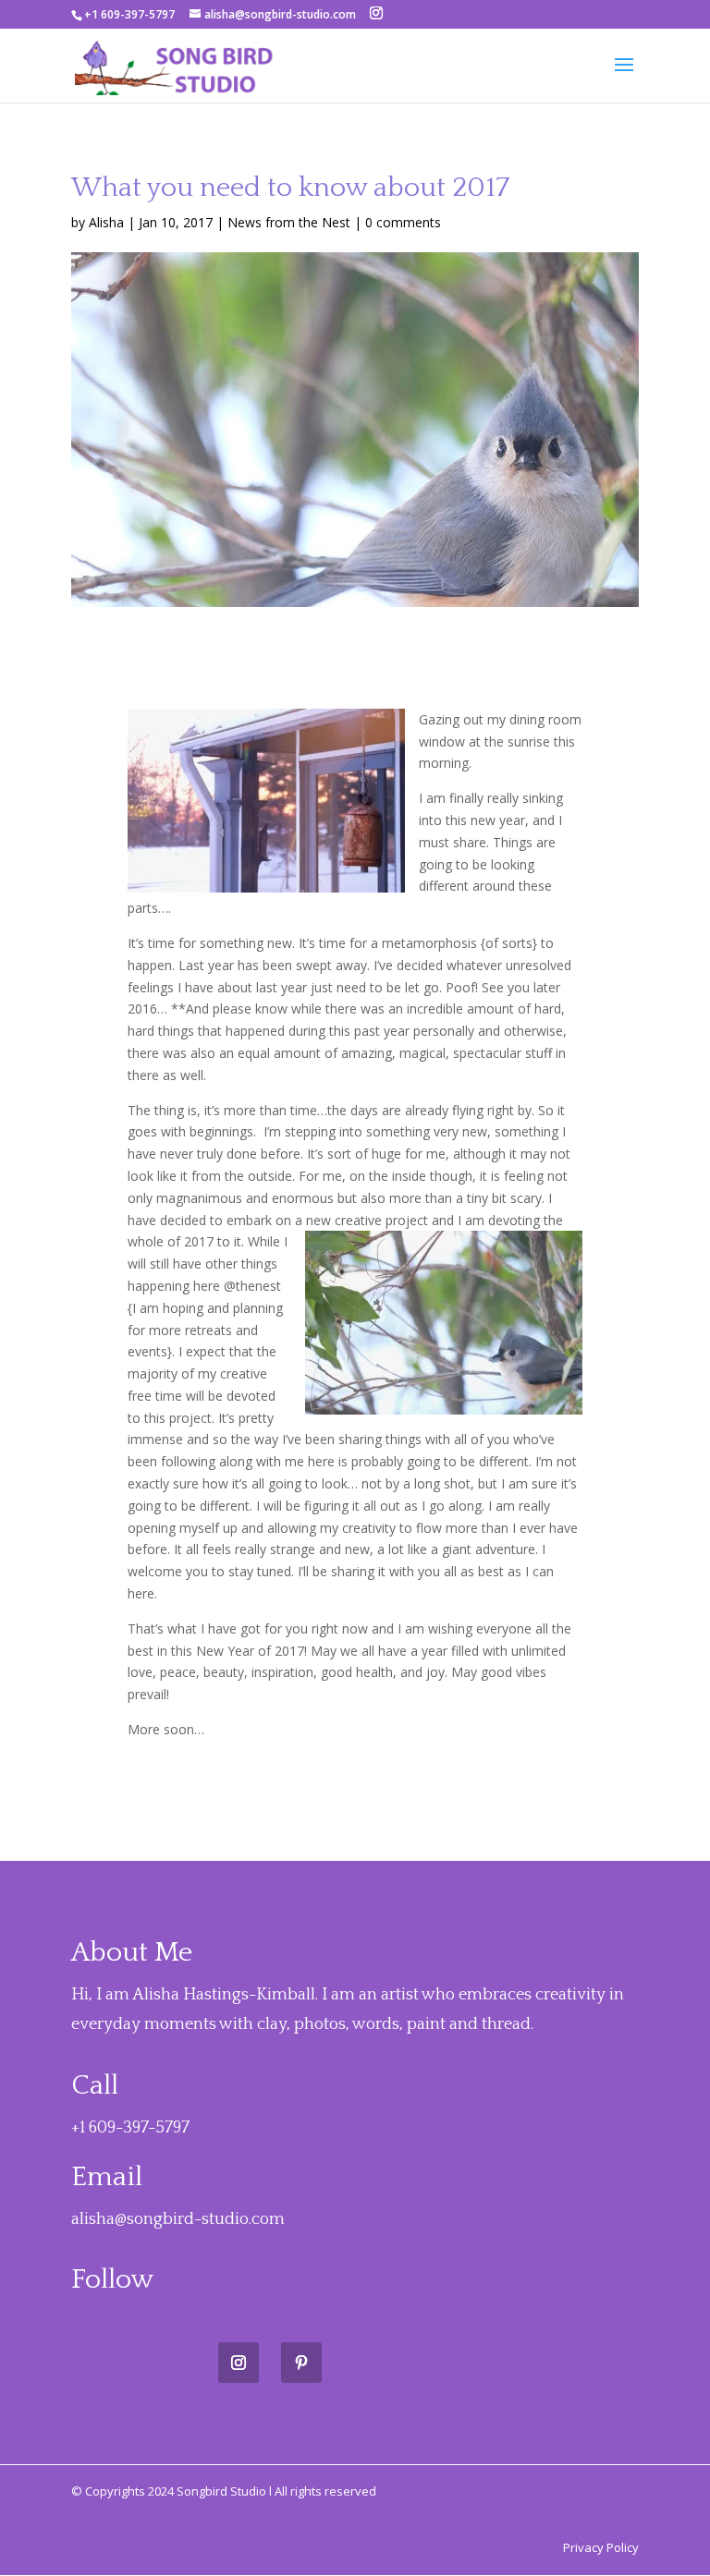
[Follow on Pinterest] (301, 2363)
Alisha (106, 222)
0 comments (403, 222)
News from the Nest (289, 222)
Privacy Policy (601, 2547)
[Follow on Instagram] (239, 2363)
